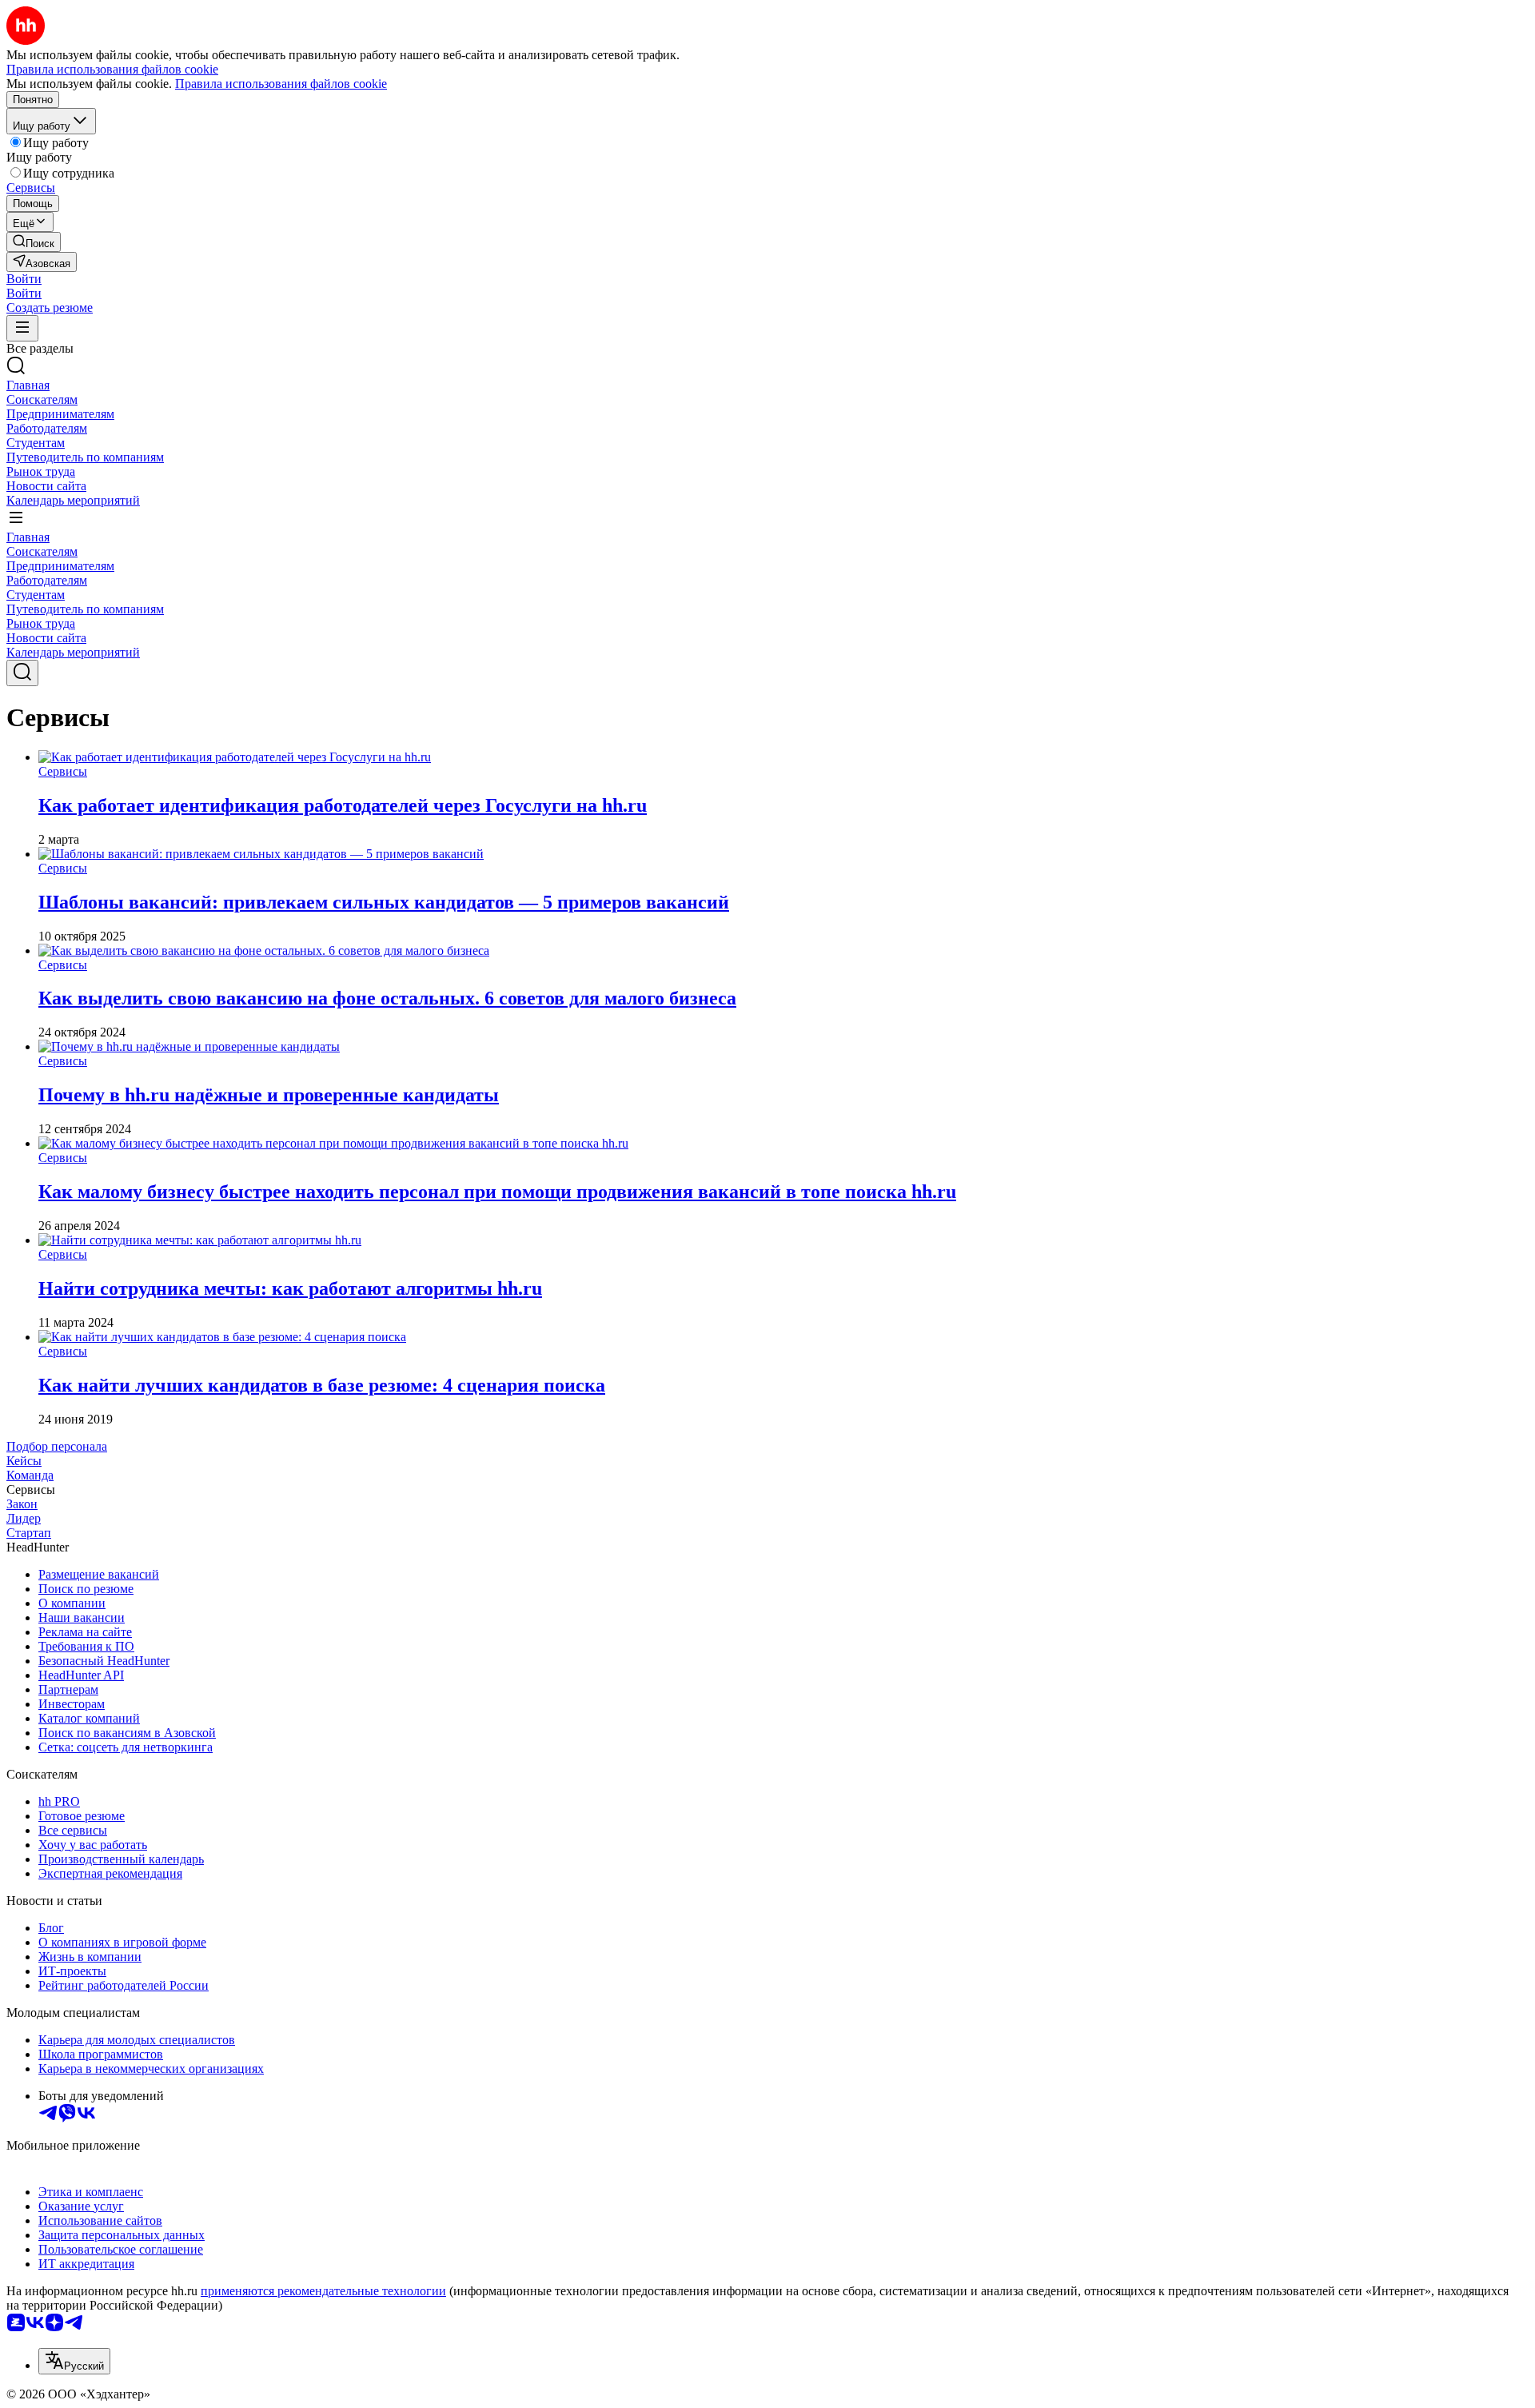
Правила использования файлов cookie (281, 84)
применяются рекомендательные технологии (323, 2291)
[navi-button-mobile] (22, 328)
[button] (24, 279)
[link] (34, 242)
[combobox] (74, 2361)
